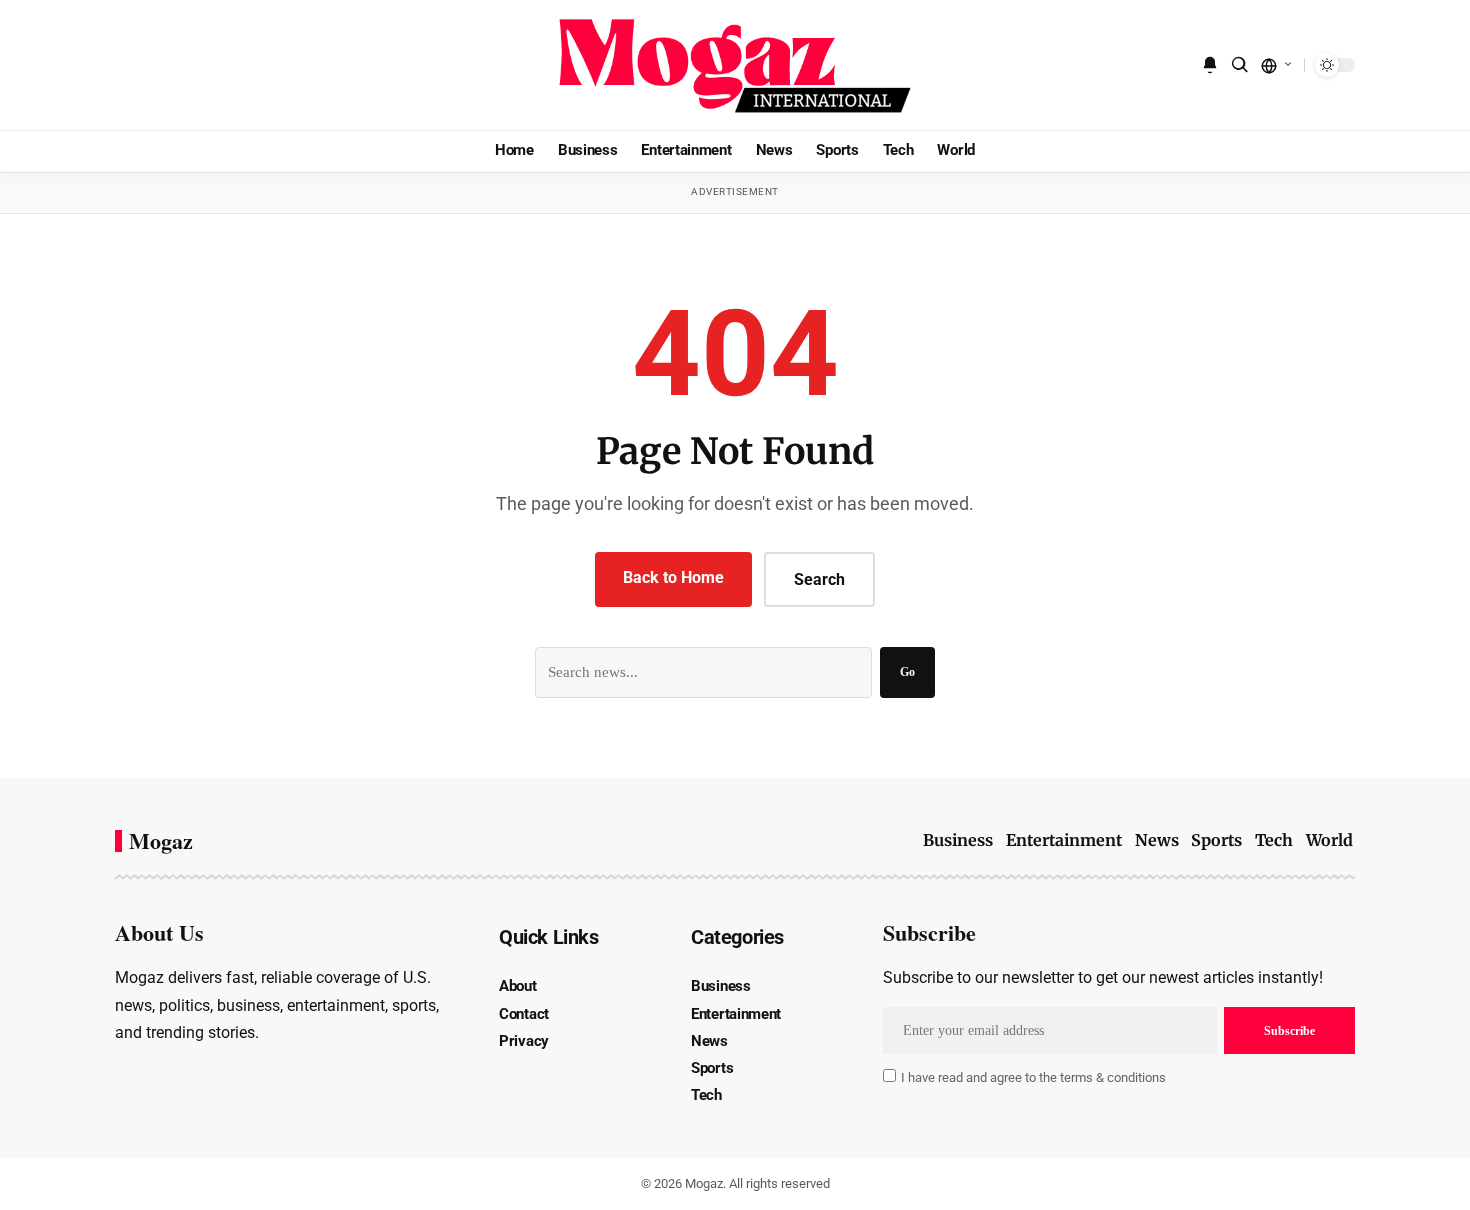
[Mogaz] (734, 65)
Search (819, 579)
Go (907, 672)
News (1157, 840)
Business (958, 840)
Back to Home (673, 577)
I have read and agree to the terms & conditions (1033, 1077)
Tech (1274, 840)
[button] (1240, 65)
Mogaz (161, 841)
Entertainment (1064, 840)
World (1329, 840)
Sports (1216, 840)
